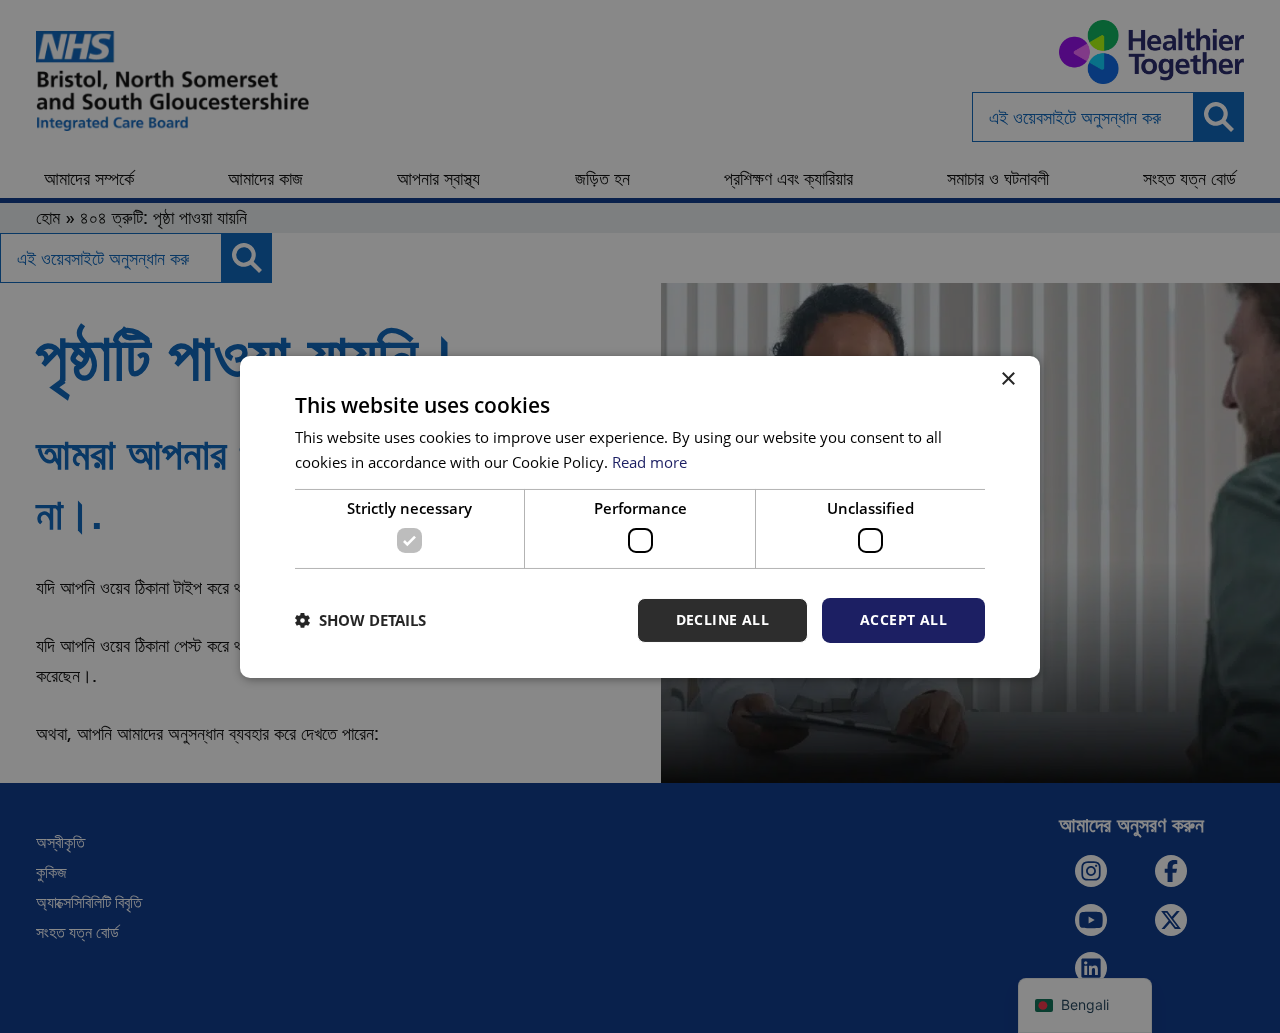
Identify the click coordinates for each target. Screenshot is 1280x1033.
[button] (360, 620)
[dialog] (640, 516)
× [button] (1007, 378)
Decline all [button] (722, 619)
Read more (649, 462)
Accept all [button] (903, 619)
